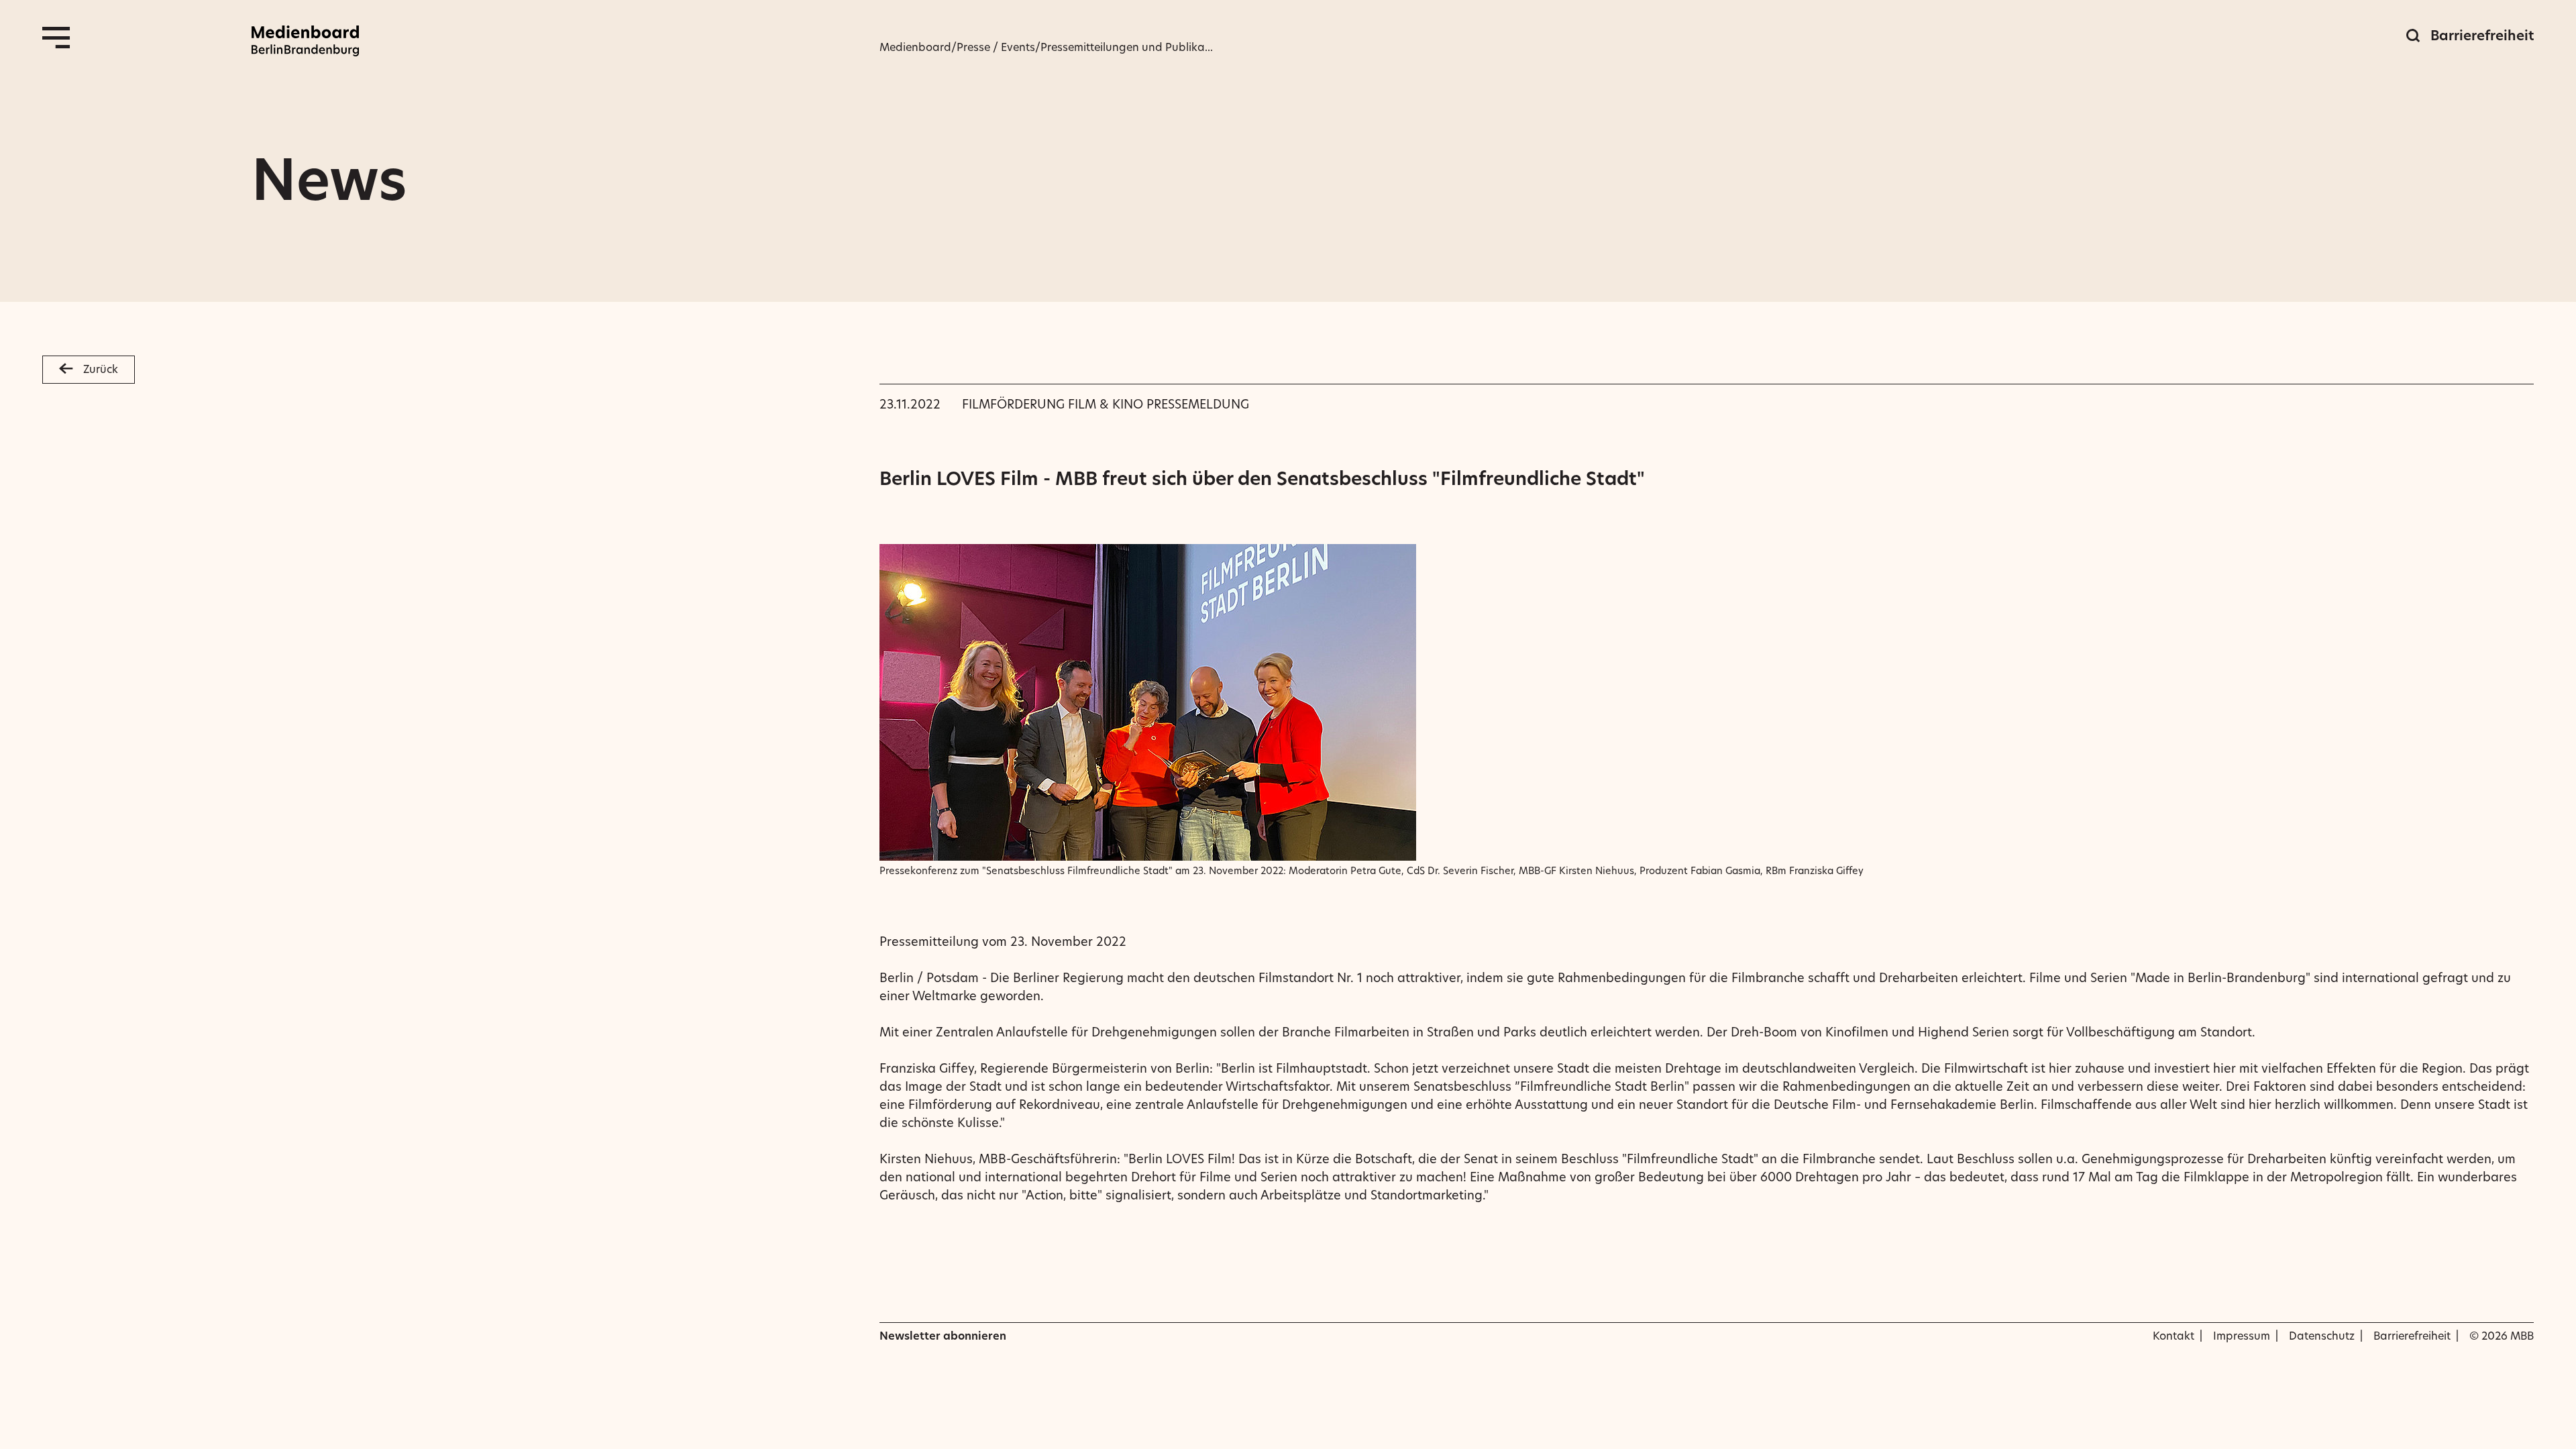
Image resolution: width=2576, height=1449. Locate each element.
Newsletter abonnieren (943, 1336)
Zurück (101, 369)
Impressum (2242, 1336)
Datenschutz (2322, 1336)
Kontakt (2173, 1336)
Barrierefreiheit (2482, 36)
